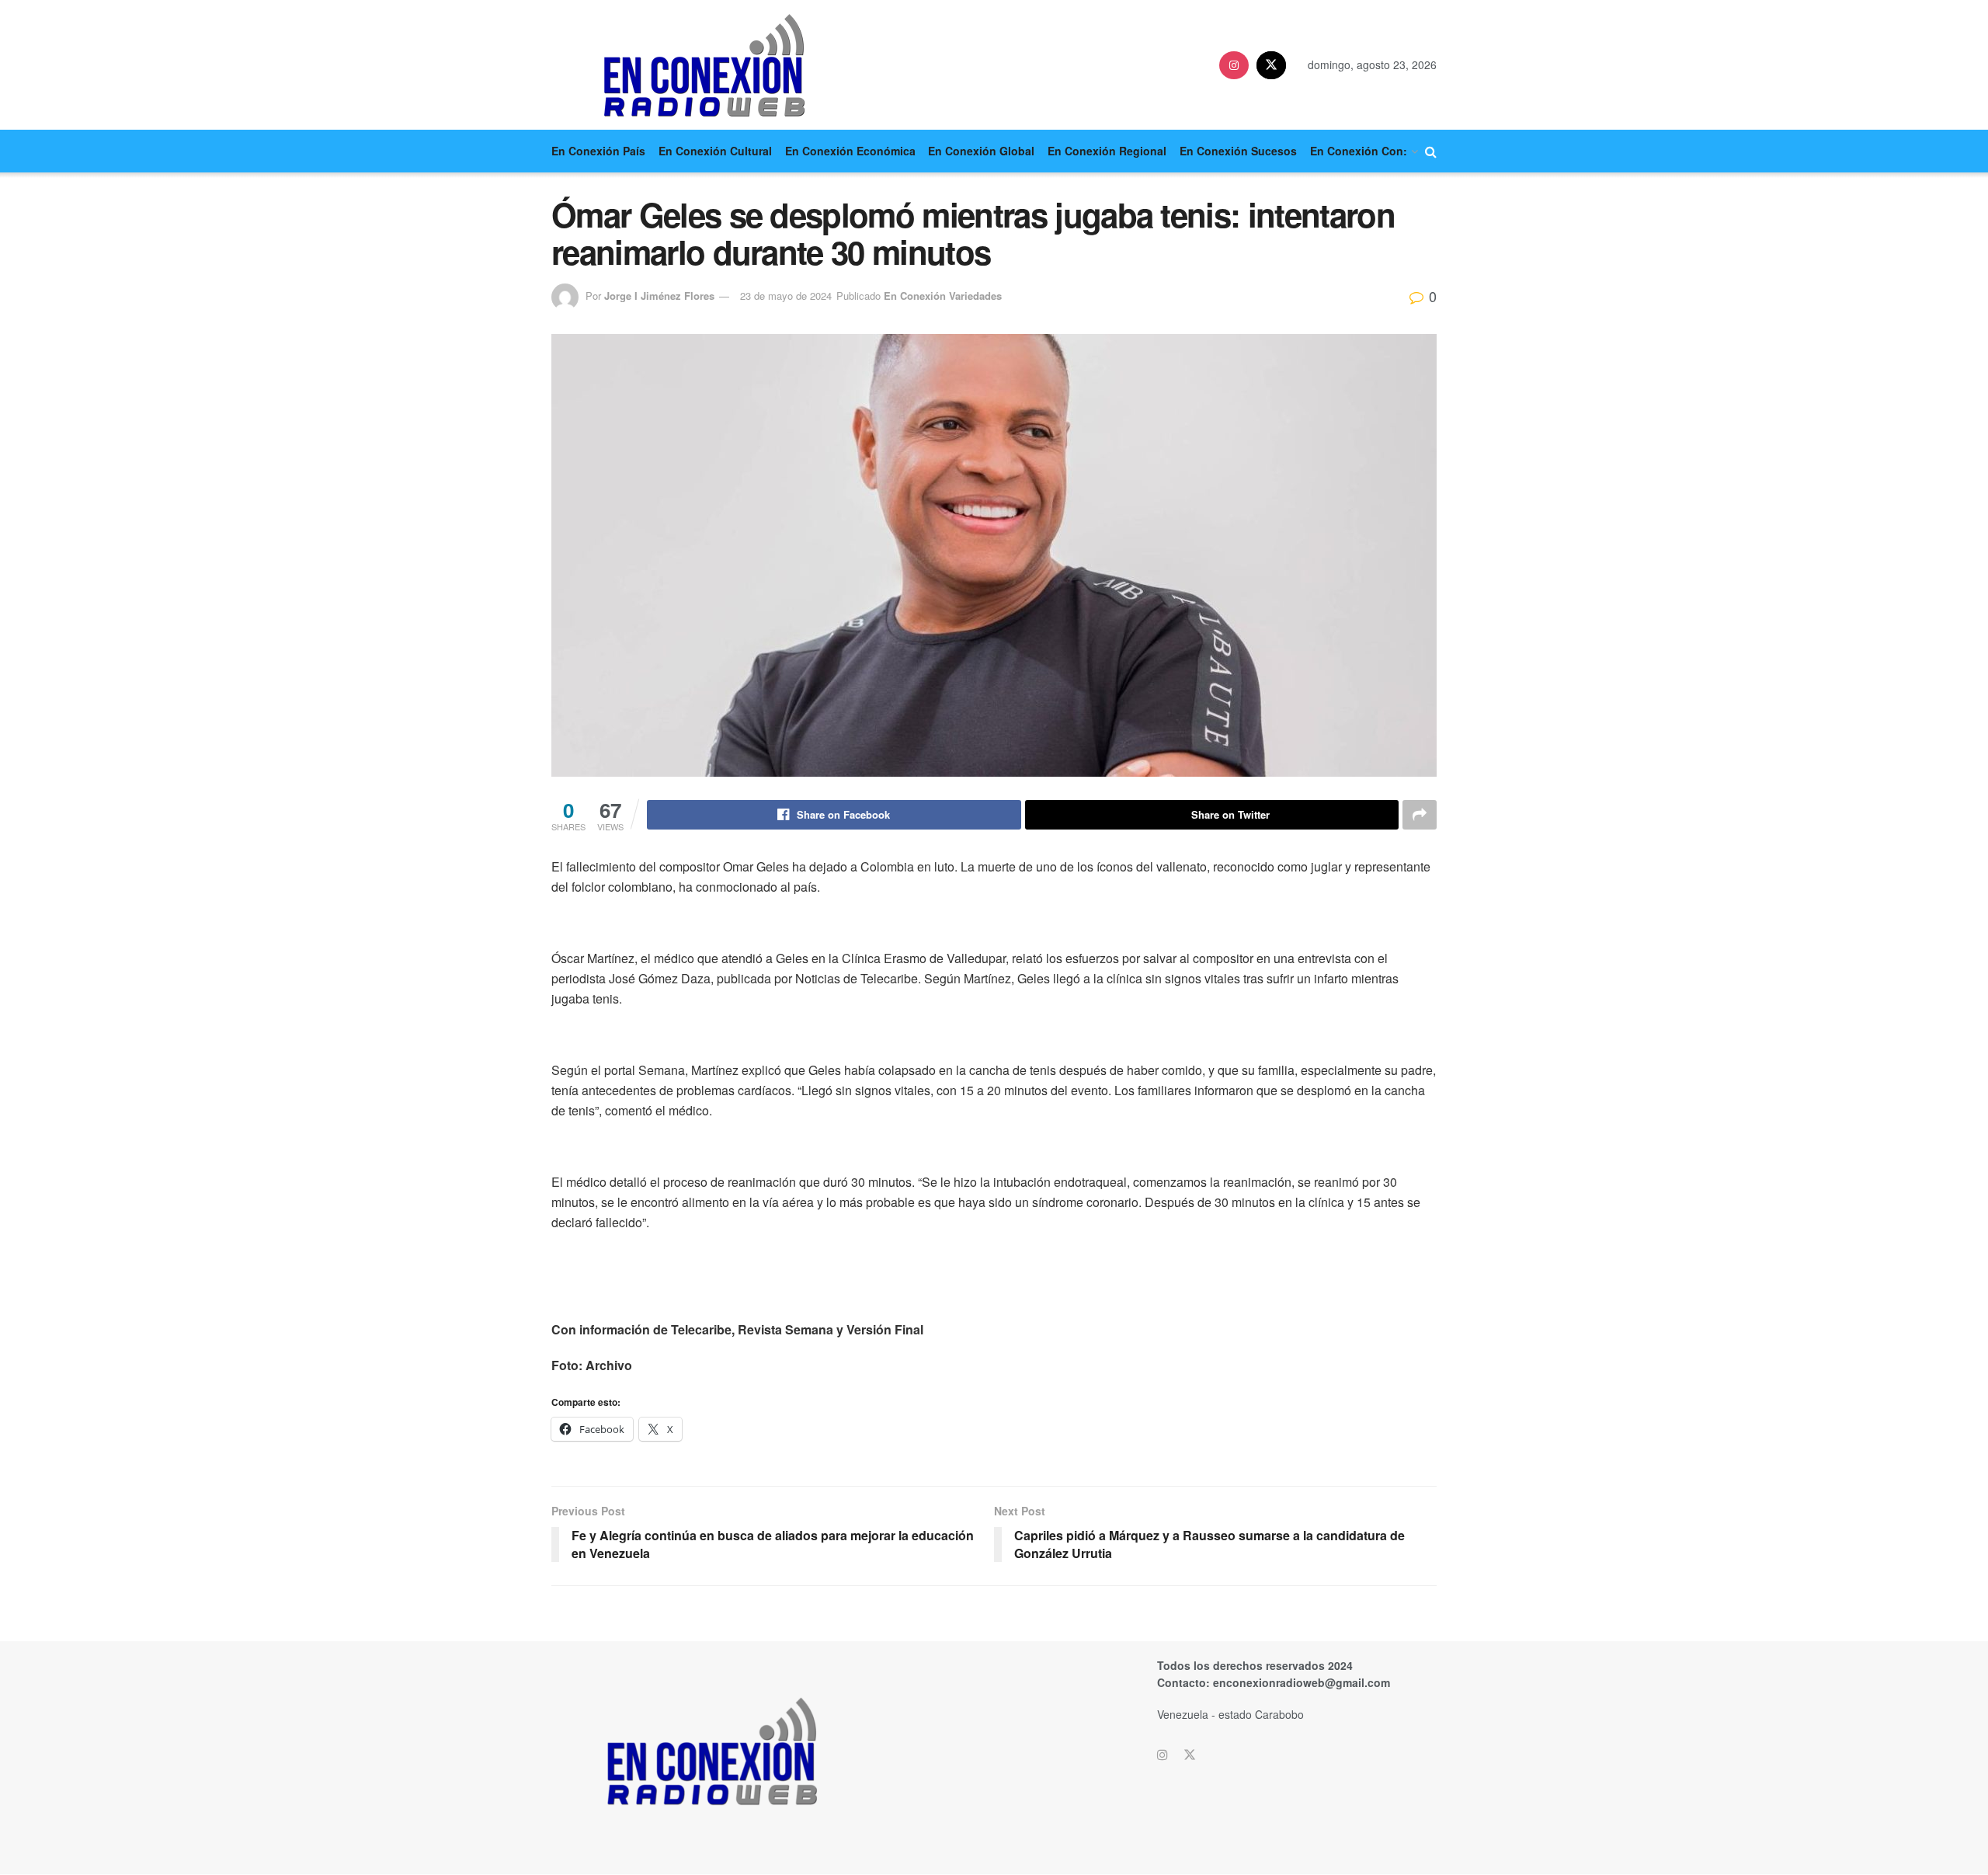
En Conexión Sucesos (1238, 151)
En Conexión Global (981, 151)
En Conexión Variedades (943, 296)
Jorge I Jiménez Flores (659, 296)
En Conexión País (598, 151)
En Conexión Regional (1107, 151)
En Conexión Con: (1359, 151)
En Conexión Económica (850, 151)
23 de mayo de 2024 (786, 296)
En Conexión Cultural (715, 151)
